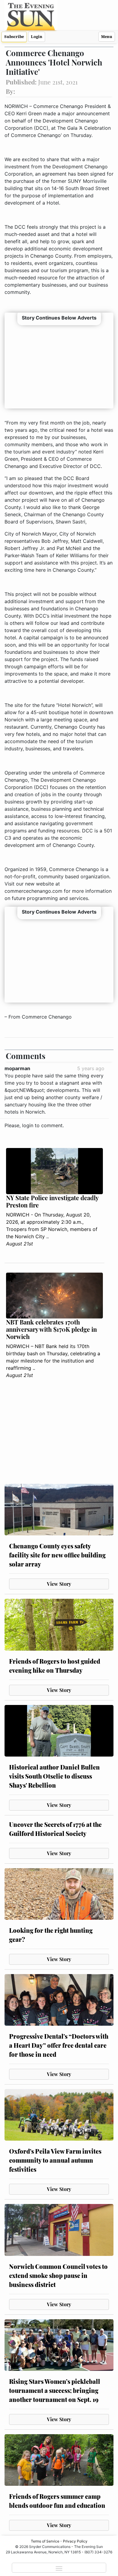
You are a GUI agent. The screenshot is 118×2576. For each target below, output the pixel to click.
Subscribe (14, 37)
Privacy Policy (75, 2541)
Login (37, 37)
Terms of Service (45, 2541)
